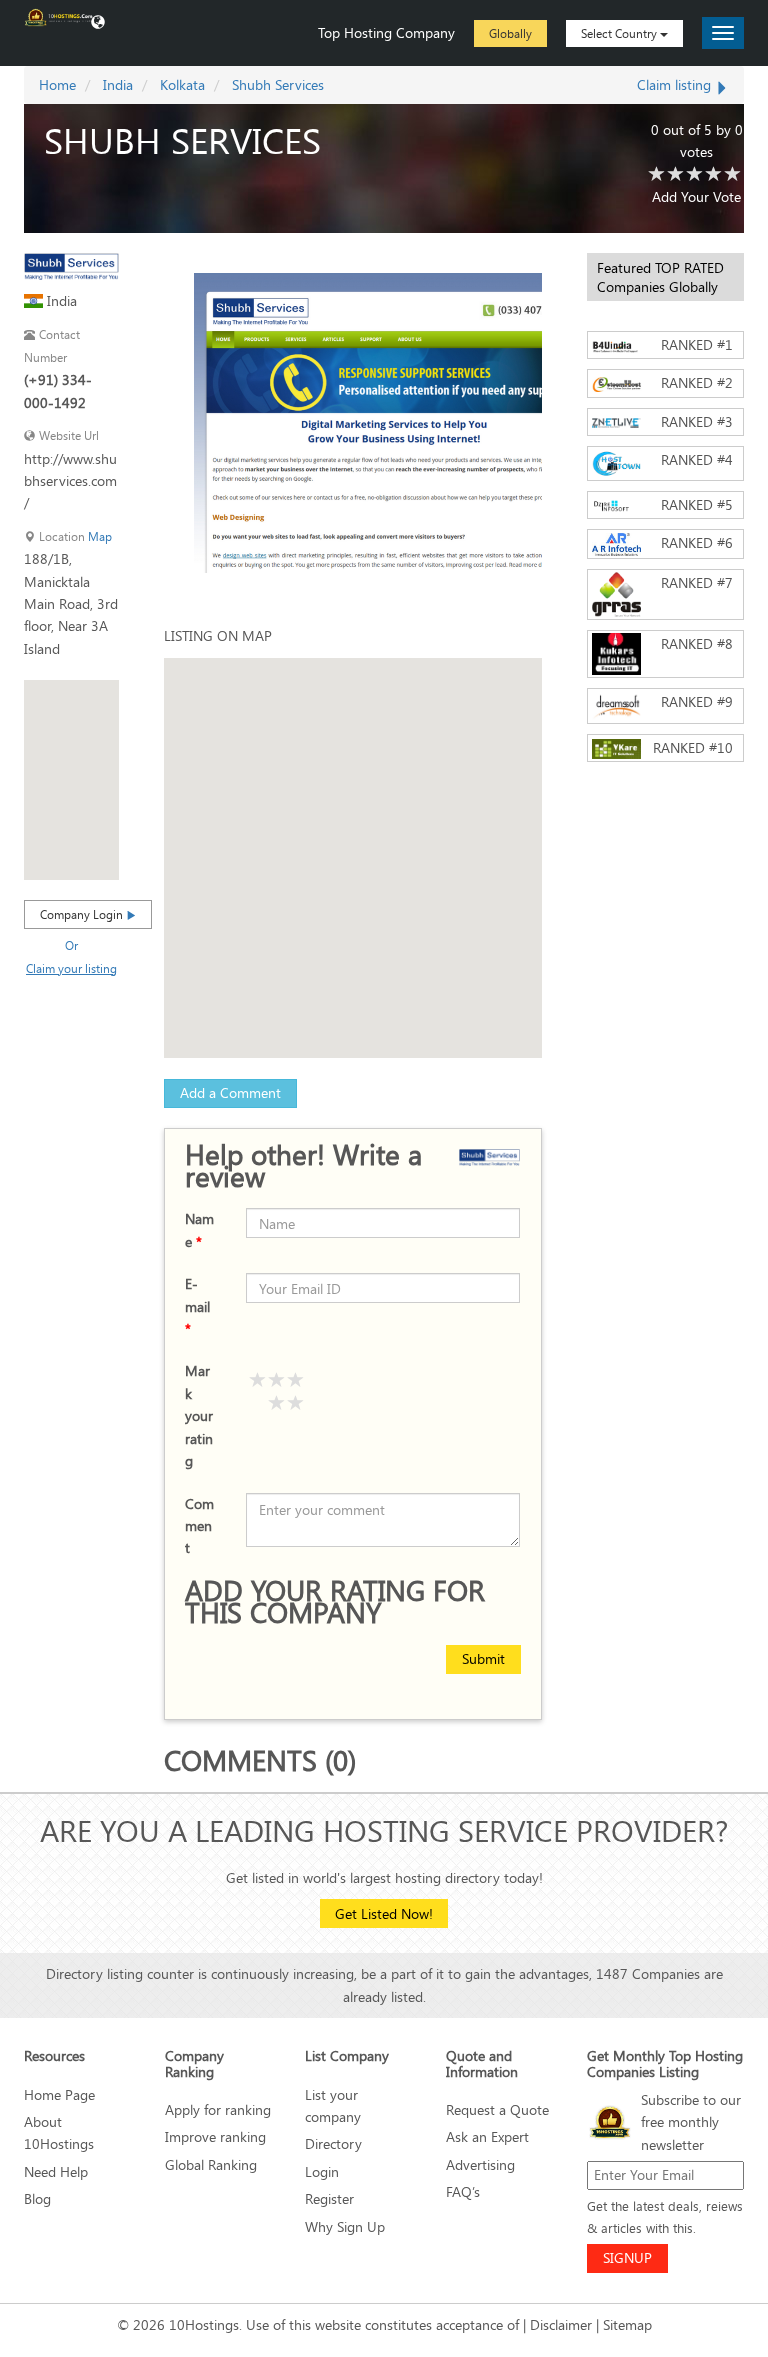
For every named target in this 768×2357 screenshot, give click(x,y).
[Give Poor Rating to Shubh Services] (657, 175)
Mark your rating (199, 1415)
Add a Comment (230, 1092)
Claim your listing (71, 968)
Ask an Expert (487, 2136)
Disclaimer (561, 2324)
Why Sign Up (345, 2226)
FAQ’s (463, 2191)
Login (322, 2171)
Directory (333, 2143)
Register (329, 2198)
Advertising (480, 2164)
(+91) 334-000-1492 (58, 390)
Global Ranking (211, 2164)
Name (199, 1229)
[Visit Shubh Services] (71, 264)
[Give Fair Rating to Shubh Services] (676, 175)
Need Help (56, 2171)
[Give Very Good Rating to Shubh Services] (714, 175)
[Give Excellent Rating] (296, 1381)
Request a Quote (497, 2109)
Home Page (59, 2094)
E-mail (197, 1306)
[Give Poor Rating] (277, 1404)
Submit (483, 1658)
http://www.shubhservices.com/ (70, 481)
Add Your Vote (696, 196)
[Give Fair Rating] (296, 1404)
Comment (199, 1526)
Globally (510, 33)
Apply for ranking (218, 2109)
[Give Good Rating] (258, 1381)
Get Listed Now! (384, 1913)
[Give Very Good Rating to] (277, 1381)
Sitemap (627, 2324)
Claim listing (676, 84)
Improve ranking (215, 2136)
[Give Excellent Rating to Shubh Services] (733, 175)
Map (100, 536)
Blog (37, 2198)
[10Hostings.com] (59, 16)
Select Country (620, 33)
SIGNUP (627, 2257)
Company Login (83, 914)
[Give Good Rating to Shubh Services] (695, 175)
